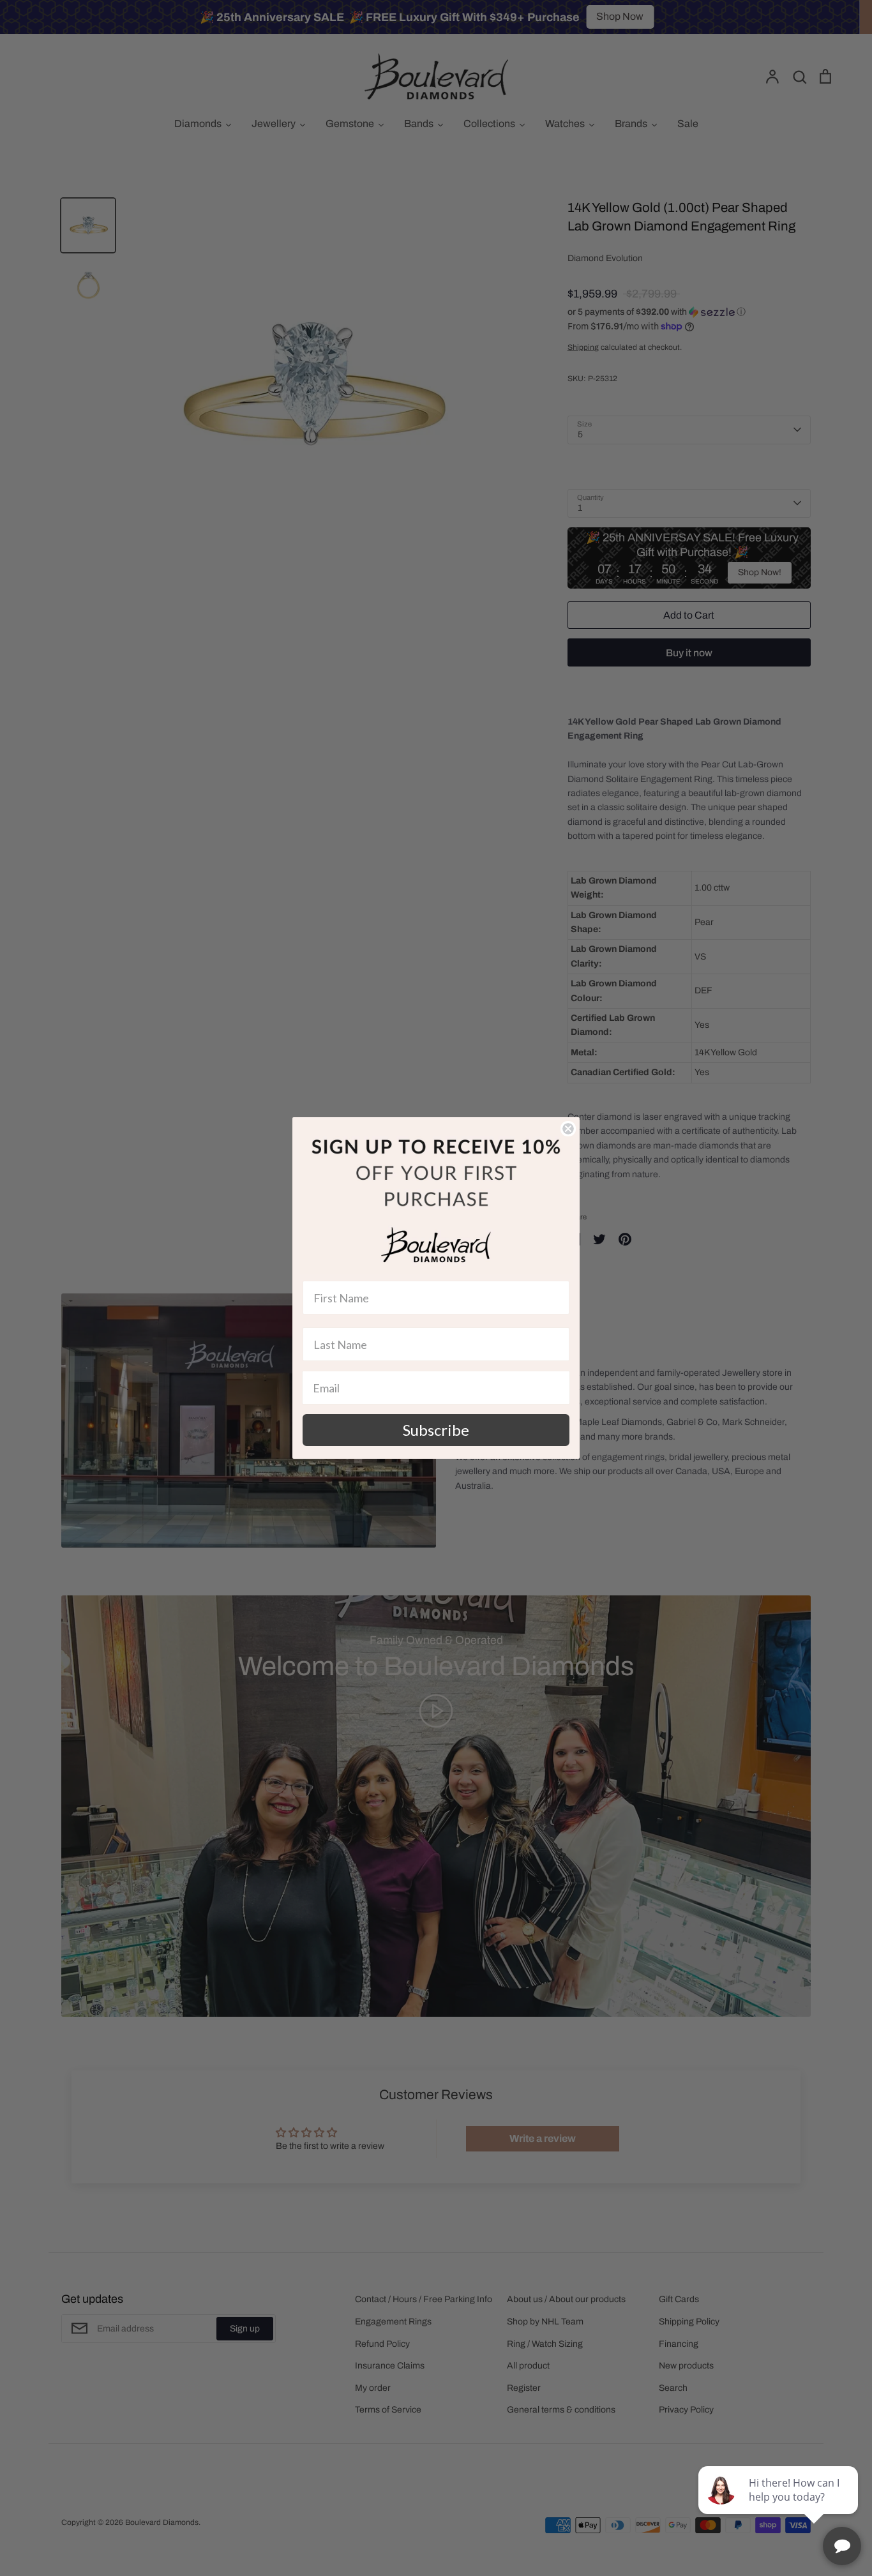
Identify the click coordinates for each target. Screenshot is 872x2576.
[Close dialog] (568, 1129)
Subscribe (436, 1430)
